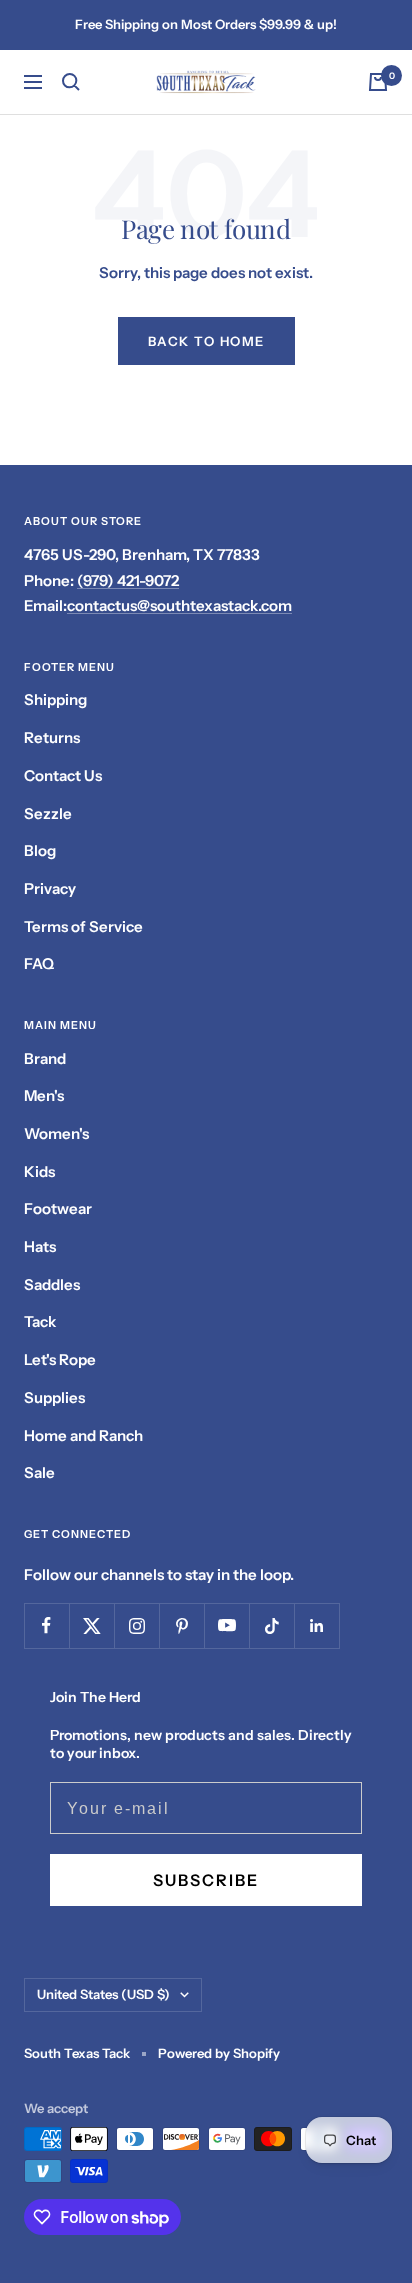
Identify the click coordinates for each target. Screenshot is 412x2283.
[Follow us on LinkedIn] (316, 1625)
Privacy (50, 888)
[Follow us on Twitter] (91, 1625)
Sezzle (48, 813)
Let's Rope (60, 1359)
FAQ (39, 963)
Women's (56, 1133)
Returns (52, 737)
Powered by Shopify (219, 2053)
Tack (40, 1321)
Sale (39, 1472)
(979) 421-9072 (128, 580)
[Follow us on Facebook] (46, 1625)
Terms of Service (83, 926)
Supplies (54, 1397)
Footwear (58, 1208)
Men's (44, 1095)
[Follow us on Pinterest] (181, 1625)
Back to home (206, 341)
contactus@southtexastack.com (179, 605)
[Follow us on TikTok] (271, 1625)
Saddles (52, 1284)
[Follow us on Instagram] (136, 1625)
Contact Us (63, 775)
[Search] (71, 82)
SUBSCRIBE (206, 1880)
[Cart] (378, 82)
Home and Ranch (83, 1435)
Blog (40, 850)
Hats (40, 1246)
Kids (39, 1171)
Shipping (55, 699)
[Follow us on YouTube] (226, 1625)
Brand (45, 1058)
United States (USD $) (103, 1994)
